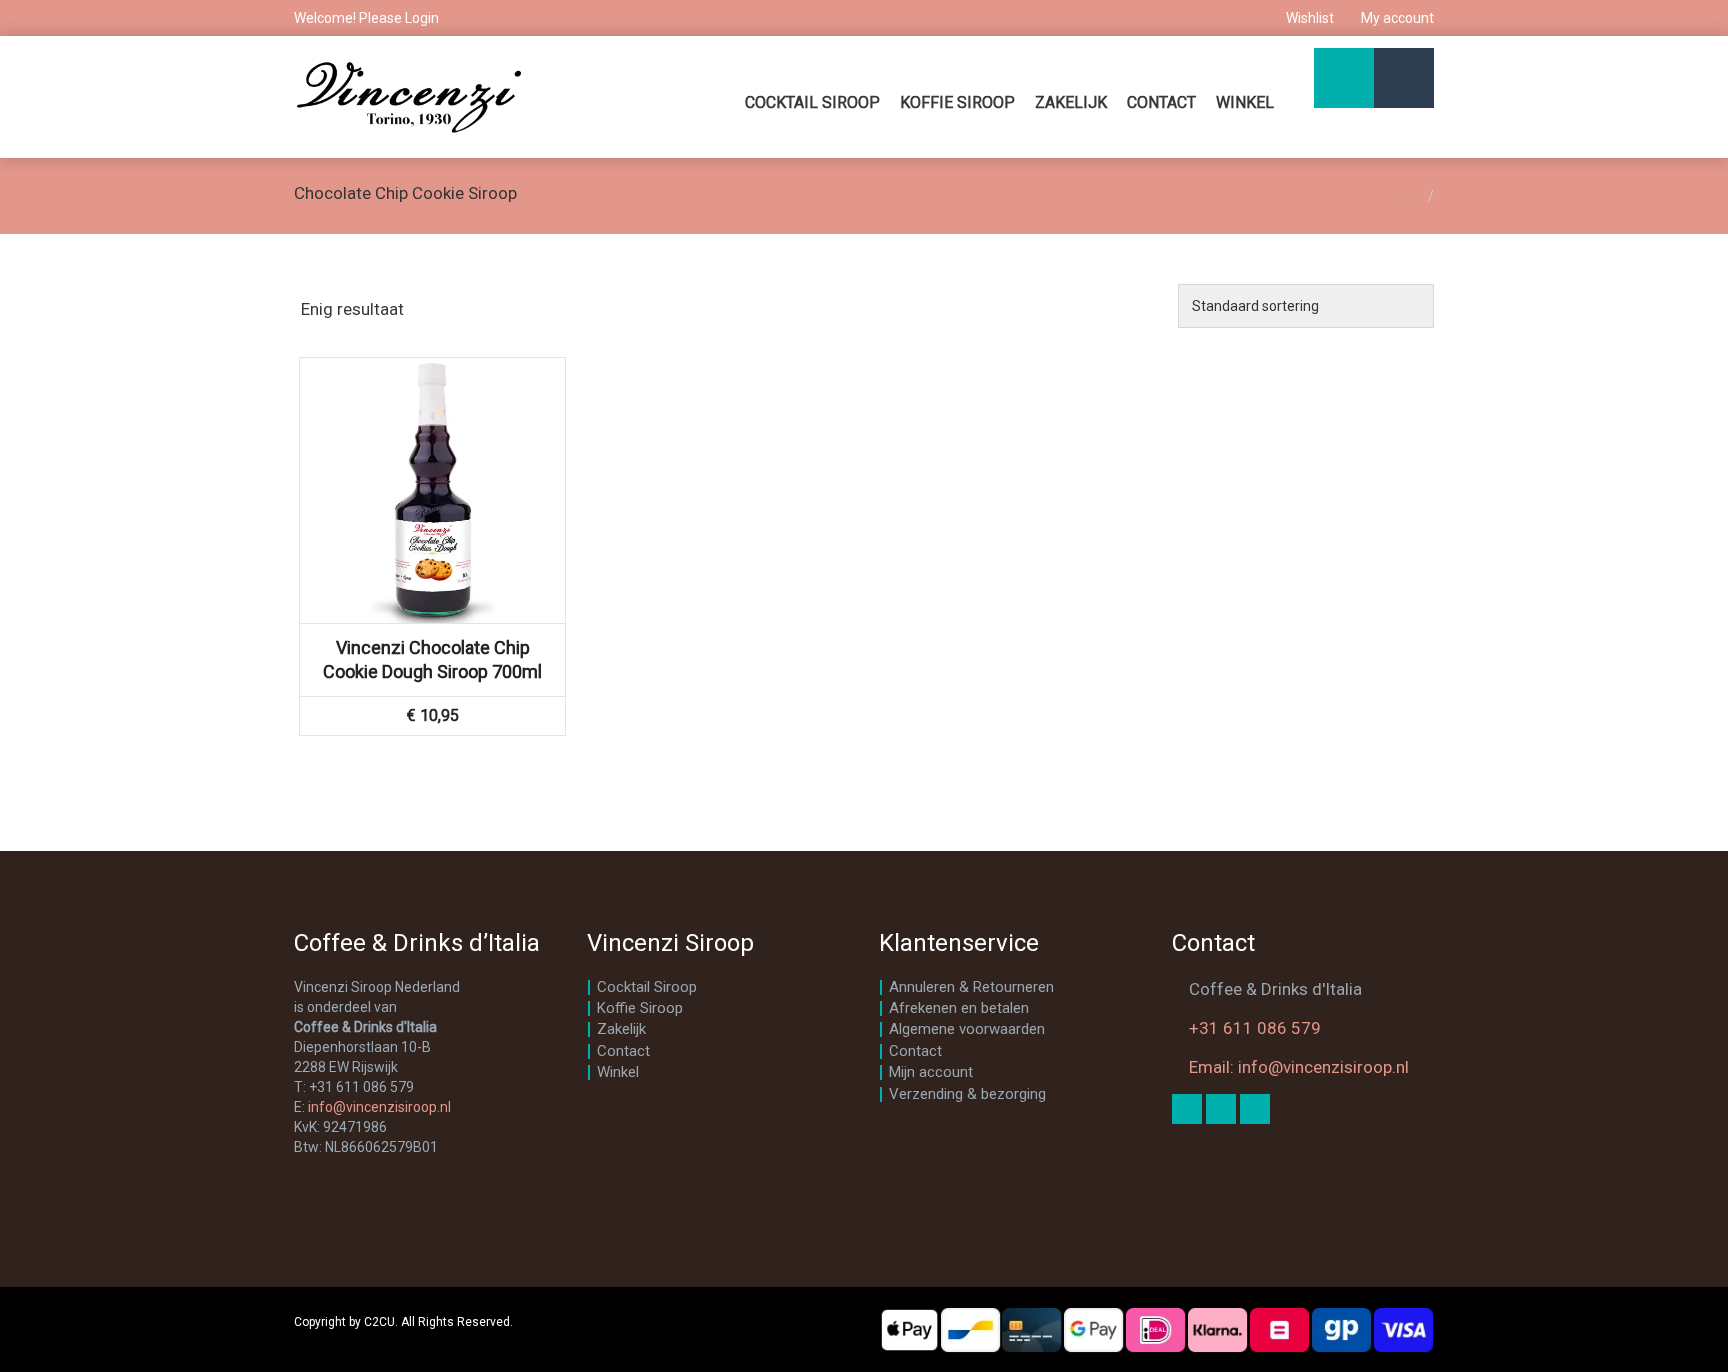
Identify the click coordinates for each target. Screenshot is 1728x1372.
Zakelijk (1071, 102)
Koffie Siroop (957, 102)
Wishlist (1310, 18)
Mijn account (931, 1072)
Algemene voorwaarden (967, 1029)
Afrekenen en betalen (959, 1008)
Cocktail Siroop (812, 102)
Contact (1161, 102)
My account (1396, 18)
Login (422, 18)
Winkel (1245, 102)
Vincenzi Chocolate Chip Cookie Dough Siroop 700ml (432, 659)
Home (1404, 196)
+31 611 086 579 (1255, 1028)
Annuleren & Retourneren (971, 987)
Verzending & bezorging (967, 1094)
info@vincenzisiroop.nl (379, 1107)
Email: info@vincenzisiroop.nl (1299, 1067)
